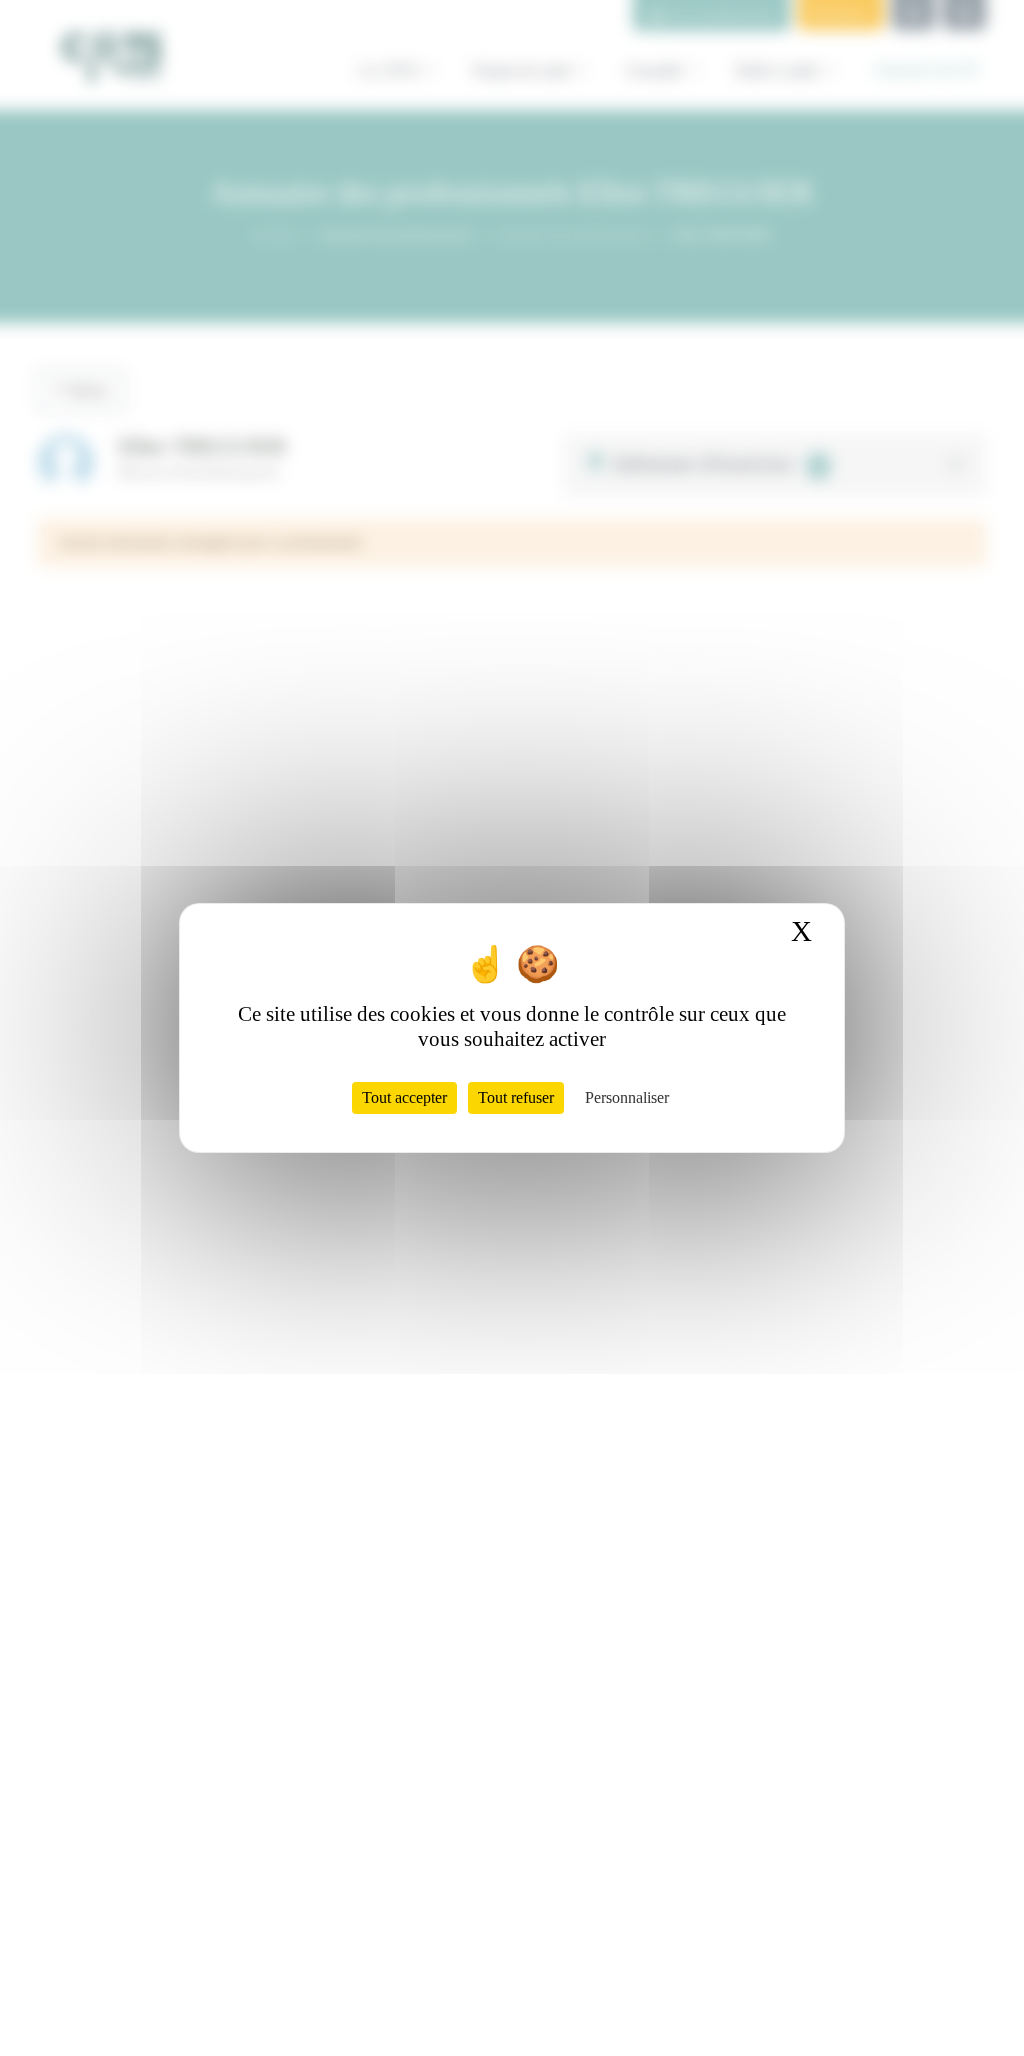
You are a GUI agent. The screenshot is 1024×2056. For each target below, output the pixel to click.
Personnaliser (627, 1097)
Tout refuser (516, 1097)
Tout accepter (404, 1097)
